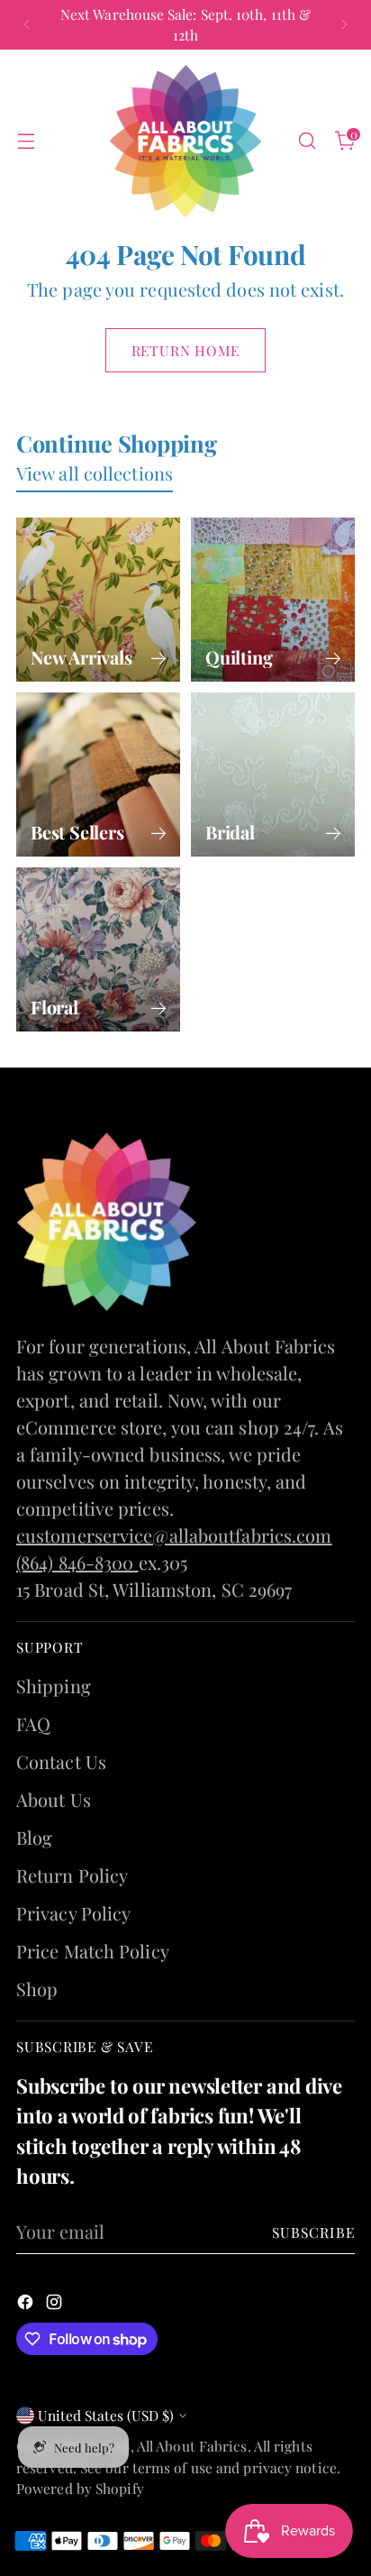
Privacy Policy (73, 1913)
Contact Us (61, 1761)
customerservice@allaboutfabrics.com (174, 1535)
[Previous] (27, 25)
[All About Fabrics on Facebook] (27, 2304)
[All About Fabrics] (185, 141)
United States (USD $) (106, 2415)
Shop (37, 1989)
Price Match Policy (93, 1951)
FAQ (33, 1723)
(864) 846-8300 (77, 1562)
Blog (34, 1837)
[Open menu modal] (26, 141)
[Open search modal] (307, 141)
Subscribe (314, 2232)
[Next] (344, 25)
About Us (54, 1799)
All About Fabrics (192, 2446)
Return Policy (72, 1875)
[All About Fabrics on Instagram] (56, 2304)
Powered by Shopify (80, 2488)
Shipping (54, 1686)
